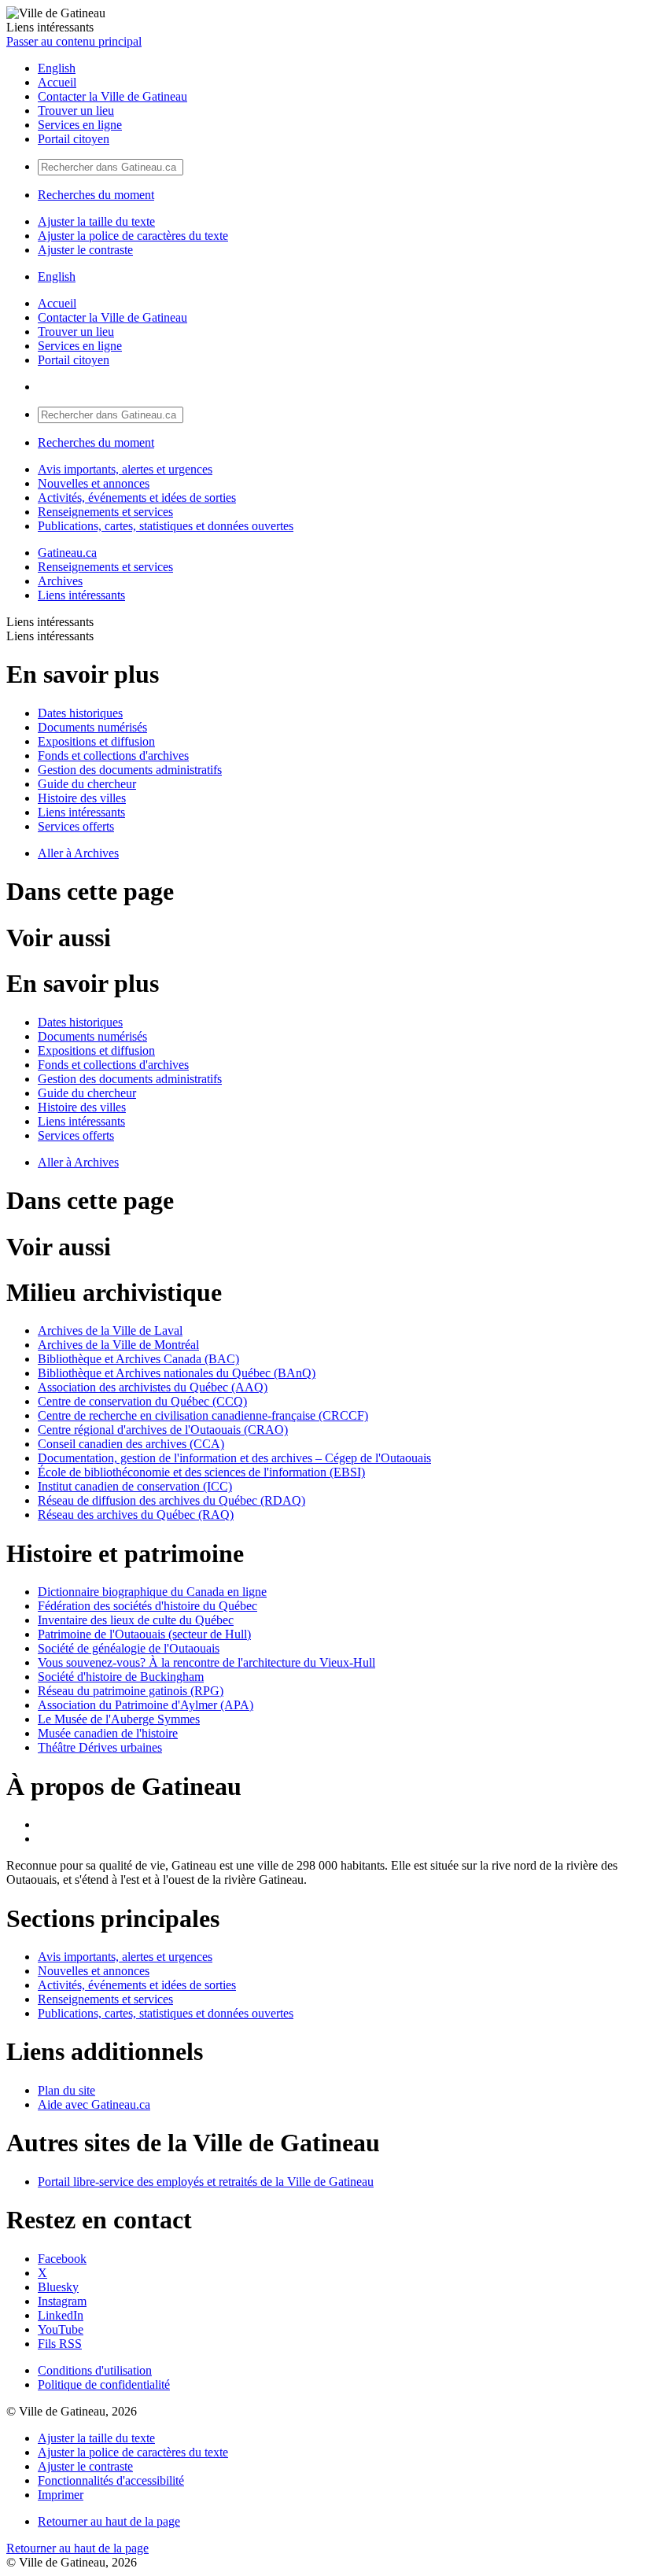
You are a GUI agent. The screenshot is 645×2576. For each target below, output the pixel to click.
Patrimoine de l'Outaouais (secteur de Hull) (144, 1634)
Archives (60, 581)
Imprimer (61, 2495)
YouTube (61, 2329)
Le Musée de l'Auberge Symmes (119, 1719)
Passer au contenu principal (74, 41)
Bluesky (58, 2287)
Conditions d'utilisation (95, 2370)
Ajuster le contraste (85, 250)
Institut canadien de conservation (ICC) (135, 1486)
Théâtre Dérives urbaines (100, 1747)
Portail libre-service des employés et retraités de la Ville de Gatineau (206, 2182)
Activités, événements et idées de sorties (137, 498)
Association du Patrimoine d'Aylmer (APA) (146, 1705)
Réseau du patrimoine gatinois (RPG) (131, 1691)
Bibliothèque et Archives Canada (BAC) (138, 1359)
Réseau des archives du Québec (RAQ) (136, 1515)
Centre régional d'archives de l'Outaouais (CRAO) (163, 1430)
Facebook (62, 2259)
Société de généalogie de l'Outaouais (129, 1648)
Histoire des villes (82, 798)
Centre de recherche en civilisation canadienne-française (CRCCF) (203, 1415)
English (57, 68)
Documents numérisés (92, 727)
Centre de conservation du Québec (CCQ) (142, 1401)
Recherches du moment (96, 195)
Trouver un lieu (76, 111)
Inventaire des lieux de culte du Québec (136, 1620)
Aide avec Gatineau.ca (94, 2104)
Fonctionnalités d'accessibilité (111, 2480)
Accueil (57, 82)
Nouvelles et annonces (94, 483)
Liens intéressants (81, 595)
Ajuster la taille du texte (96, 221)
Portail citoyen (74, 139)
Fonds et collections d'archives (113, 755)
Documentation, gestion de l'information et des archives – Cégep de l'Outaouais (234, 1458)
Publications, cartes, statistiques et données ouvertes (166, 526)
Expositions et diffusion (96, 741)
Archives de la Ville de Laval (110, 1330)
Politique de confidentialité (104, 2384)
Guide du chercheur (87, 784)
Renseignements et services (105, 512)
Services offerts (76, 826)
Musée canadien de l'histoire (108, 1733)
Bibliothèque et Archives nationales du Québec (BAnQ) (177, 1373)
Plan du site (66, 2090)
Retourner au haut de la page (109, 2521)
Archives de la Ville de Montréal (118, 1345)
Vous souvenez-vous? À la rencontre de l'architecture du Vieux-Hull (206, 1662)
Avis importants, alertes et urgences (125, 469)
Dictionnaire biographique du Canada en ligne (152, 1592)
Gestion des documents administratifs (130, 770)
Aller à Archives (78, 853)
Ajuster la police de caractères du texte (133, 236)
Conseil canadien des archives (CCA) (131, 1444)
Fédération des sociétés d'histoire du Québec (147, 1606)
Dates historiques (80, 713)
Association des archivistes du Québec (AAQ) (153, 1387)
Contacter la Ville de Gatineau (112, 96)
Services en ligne (80, 125)
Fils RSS (60, 2344)
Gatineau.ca (67, 553)
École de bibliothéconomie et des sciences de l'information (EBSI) (201, 1472)
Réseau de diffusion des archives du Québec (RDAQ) (171, 1500)
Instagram (62, 2301)
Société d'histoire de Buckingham (121, 1677)
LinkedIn (61, 2315)
